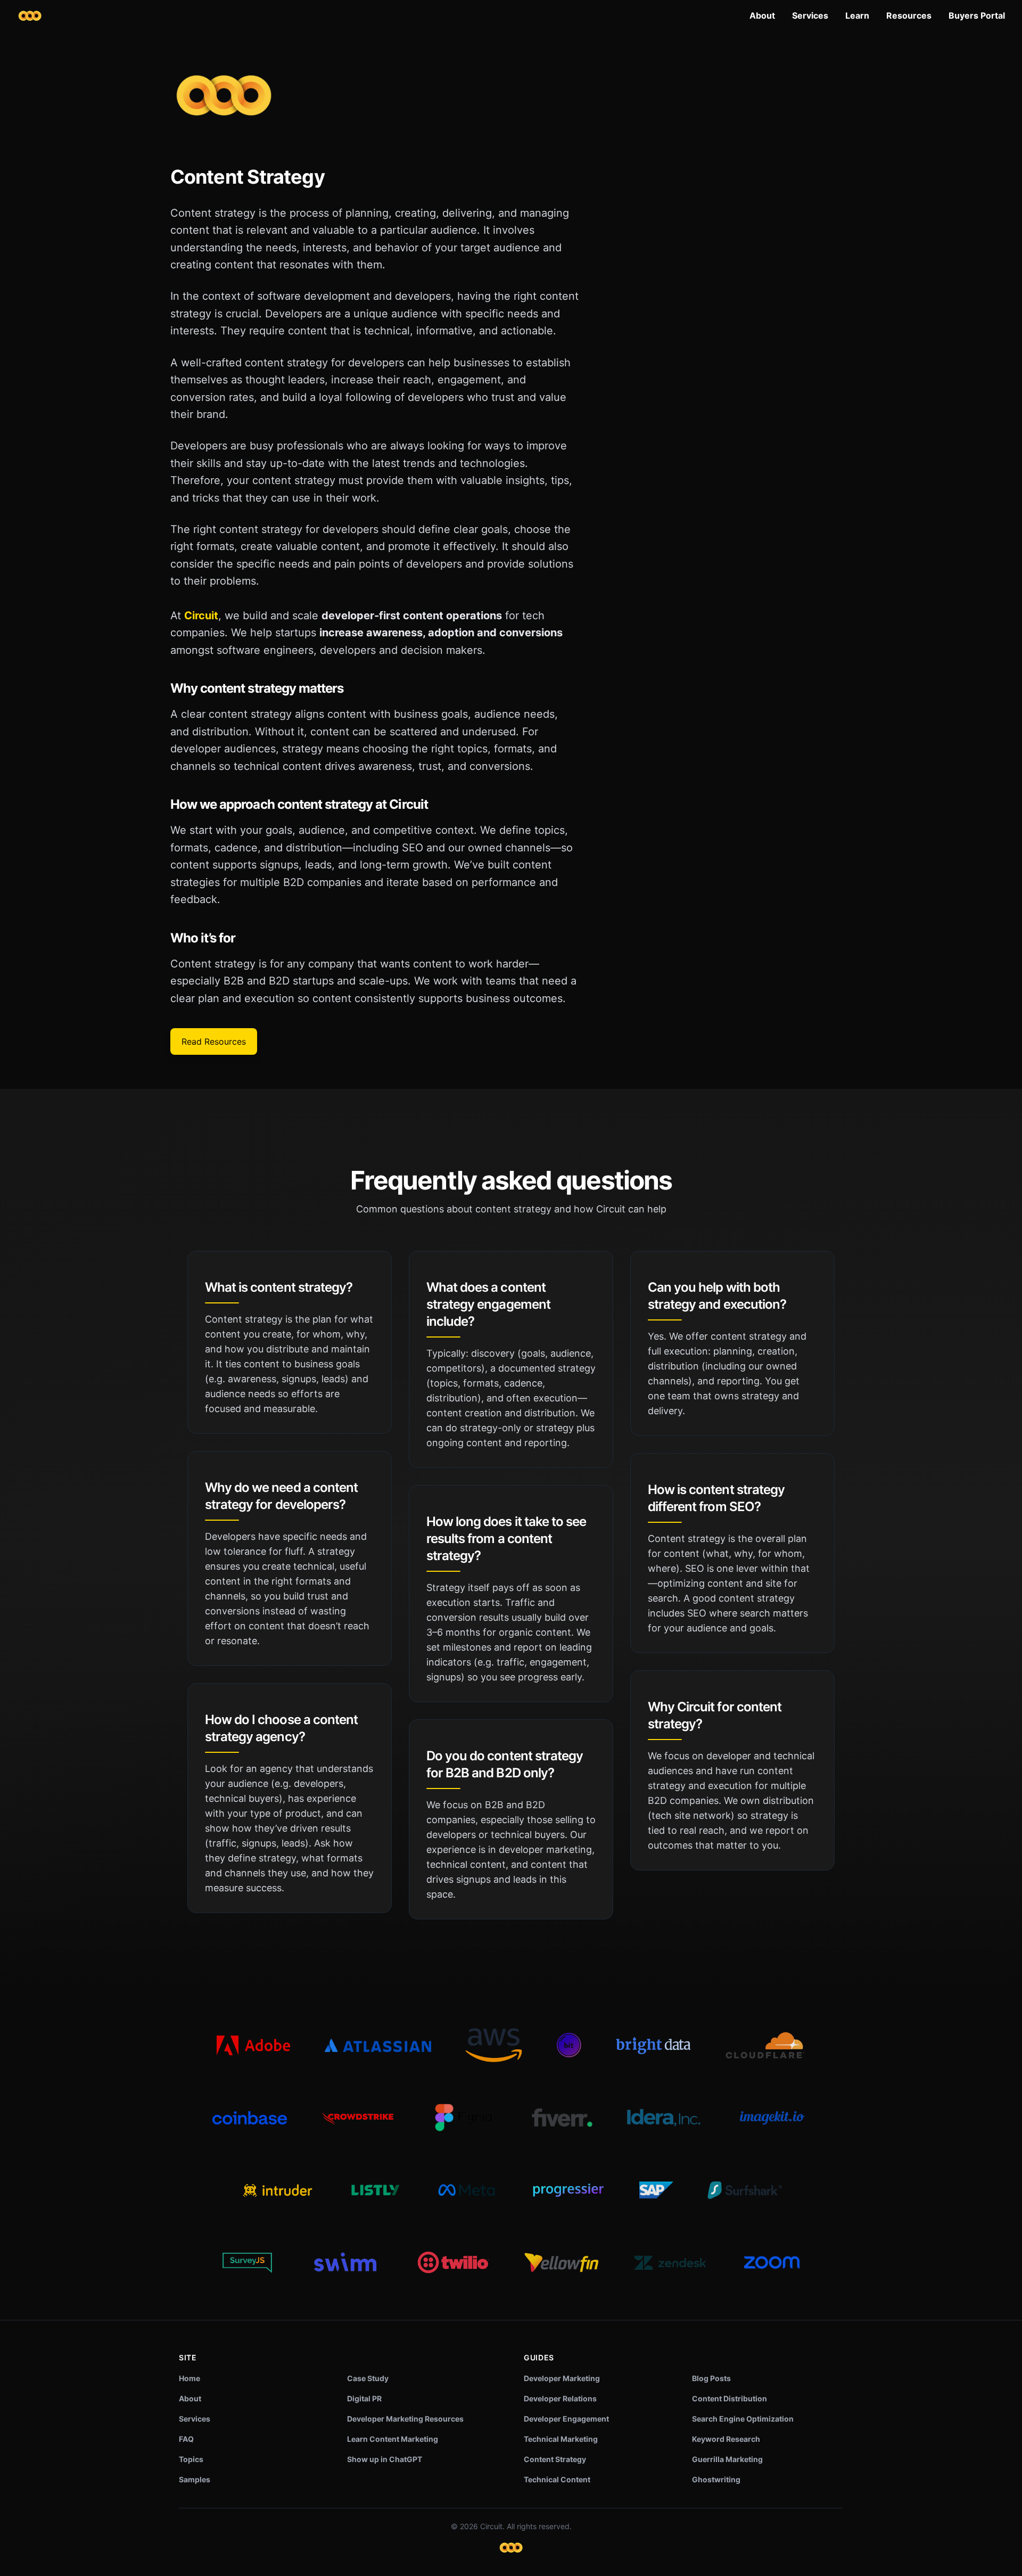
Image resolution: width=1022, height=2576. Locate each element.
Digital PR (364, 2398)
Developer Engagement (566, 2419)
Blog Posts (711, 2378)
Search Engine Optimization (743, 2419)
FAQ (186, 2439)
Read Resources (214, 1041)
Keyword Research (726, 2439)
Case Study (368, 2378)
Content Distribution (730, 2398)
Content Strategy (555, 2459)
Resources (909, 15)
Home (189, 2378)
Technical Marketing (561, 2439)
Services (810, 15)
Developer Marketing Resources (405, 2419)
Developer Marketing (562, 2378)
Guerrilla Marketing (727, 2459)
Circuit (201, 616)
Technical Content (557, 2479)
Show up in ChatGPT (385, 2459)
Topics (191, 2459)
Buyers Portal (977, 15)
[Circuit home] (30, 16)
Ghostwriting (716, 2479)
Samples (195, 2479)
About (762, 15)
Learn (857, 15)
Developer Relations (560, 2398)
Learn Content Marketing (393, 2439)
